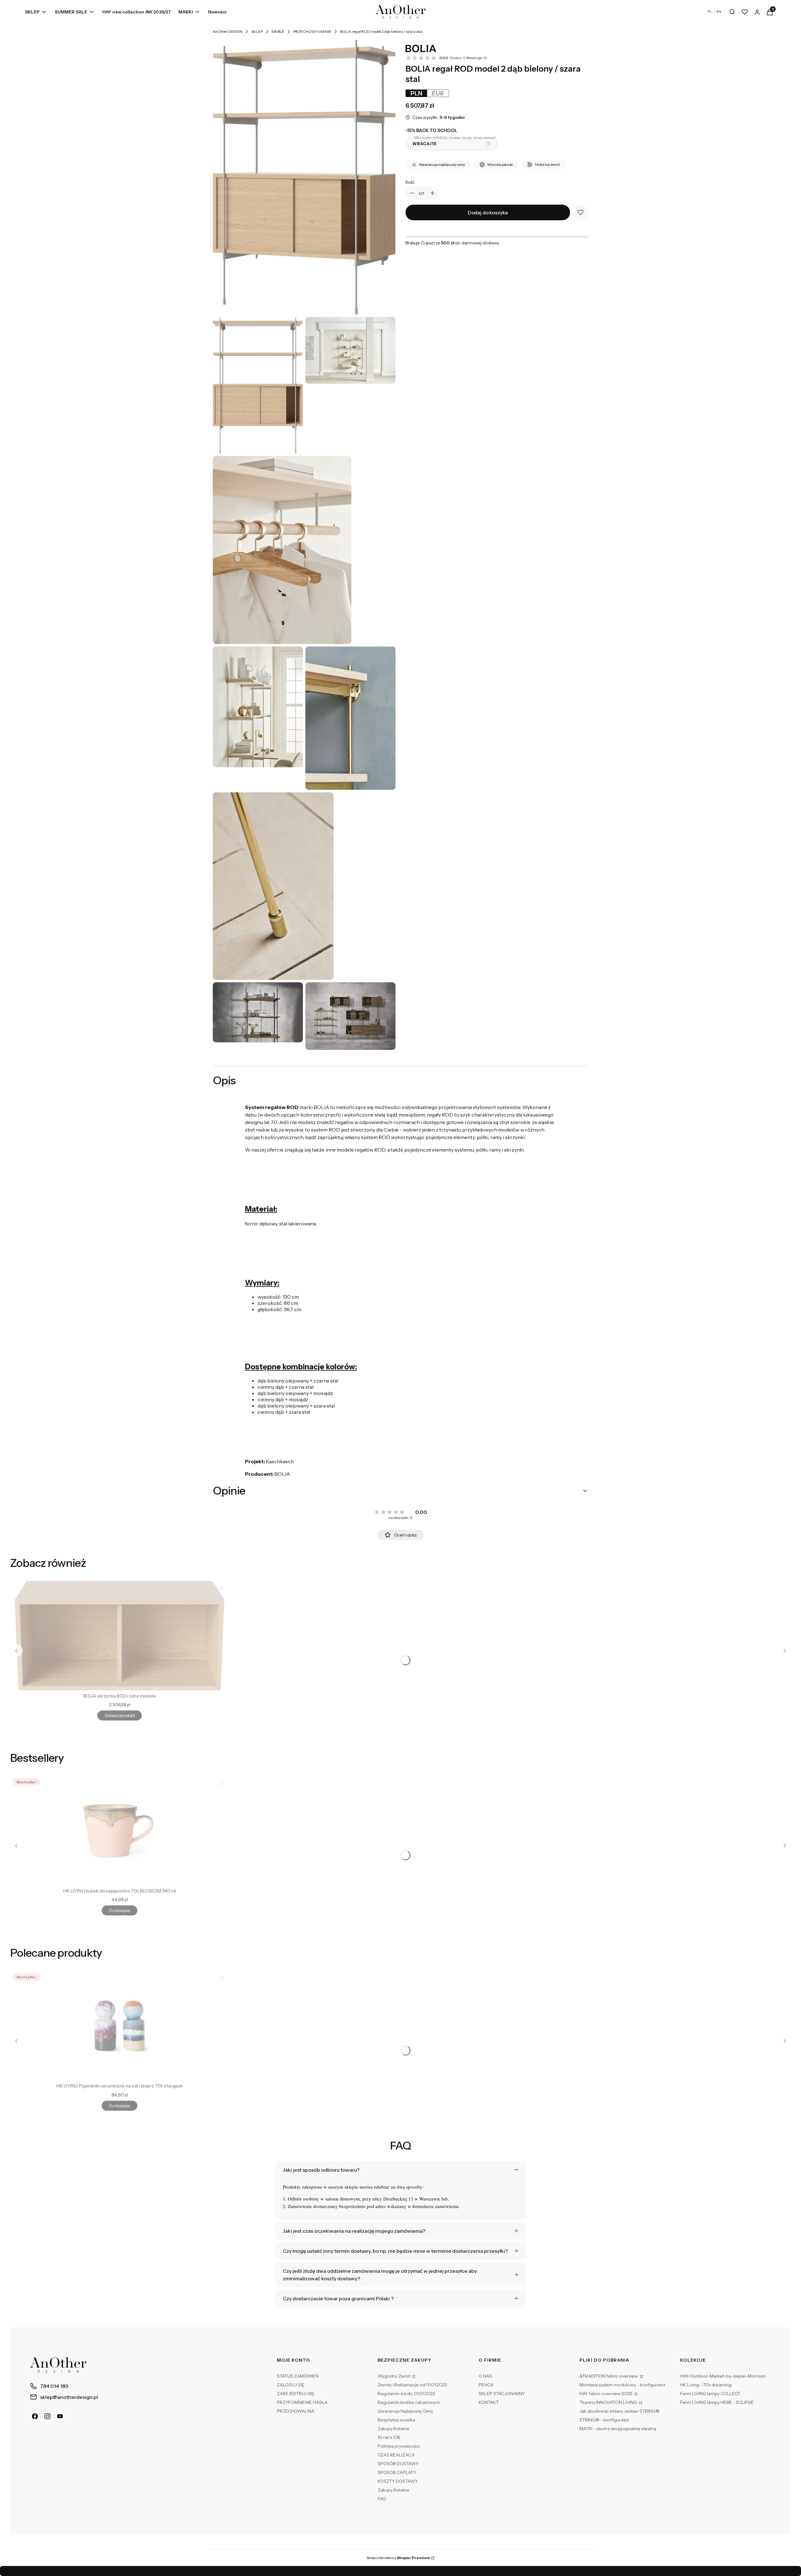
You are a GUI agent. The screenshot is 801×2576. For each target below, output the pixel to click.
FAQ (382, 2499)
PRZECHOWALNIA (296, 2411)
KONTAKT (489, 2402)
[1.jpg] (350, 350)
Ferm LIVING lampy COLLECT (710, 2394)
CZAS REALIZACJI (396, 2455)
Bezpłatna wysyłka (396, 2420)
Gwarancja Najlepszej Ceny (405, 2411)
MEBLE (278, 31)
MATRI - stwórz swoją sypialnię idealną (618, 2429)
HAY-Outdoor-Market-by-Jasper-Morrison (723, 2376)
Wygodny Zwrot (394, 2376)
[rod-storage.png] (350, 1016)
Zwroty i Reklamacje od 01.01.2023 (412, 2385)
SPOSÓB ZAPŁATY (397, 2472)
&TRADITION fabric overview (609, 2376)
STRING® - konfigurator (604, 2420)
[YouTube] (60, 2416)
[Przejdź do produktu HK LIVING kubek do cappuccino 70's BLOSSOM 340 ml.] (120, 1831)
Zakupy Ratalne (393, 2429)
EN (719, 12)
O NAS (485, 2376)
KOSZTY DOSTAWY (398, 2481)
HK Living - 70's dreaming (706, 2385)
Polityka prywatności (399, 2446)
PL (710, 12)
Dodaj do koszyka (488, 212)
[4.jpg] (350, 718)
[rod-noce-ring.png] (258, 1012)
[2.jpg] (282, 550)
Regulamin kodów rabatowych (409, 2402)
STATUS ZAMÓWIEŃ (298, 2376)
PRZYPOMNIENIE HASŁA (302, 2402)
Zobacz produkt (120, 1715)
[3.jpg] (258, 707)
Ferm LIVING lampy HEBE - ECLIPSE (717, 2402)
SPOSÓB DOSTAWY (398, 2464)
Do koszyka (119, 1910)
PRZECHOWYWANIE (312, 31)
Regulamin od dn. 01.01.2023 (406, 2394)
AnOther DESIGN (228, 31)
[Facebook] (35, 2416)
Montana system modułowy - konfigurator (622, 2385)
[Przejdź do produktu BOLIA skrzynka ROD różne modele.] (120, 1636)
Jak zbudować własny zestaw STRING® (620, 2411)
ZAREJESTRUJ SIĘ (296, 2394)
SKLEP (257, 31)
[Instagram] (48, 2416)
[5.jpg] (273, 886)
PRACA (486, 2385)
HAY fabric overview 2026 (606, 2394)
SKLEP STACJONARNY (502, 2394)
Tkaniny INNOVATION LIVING (609, 2402)
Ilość (410, 182)
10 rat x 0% (389, 2437)
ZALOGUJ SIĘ (291, 2385)
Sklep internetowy (398, 2558)
